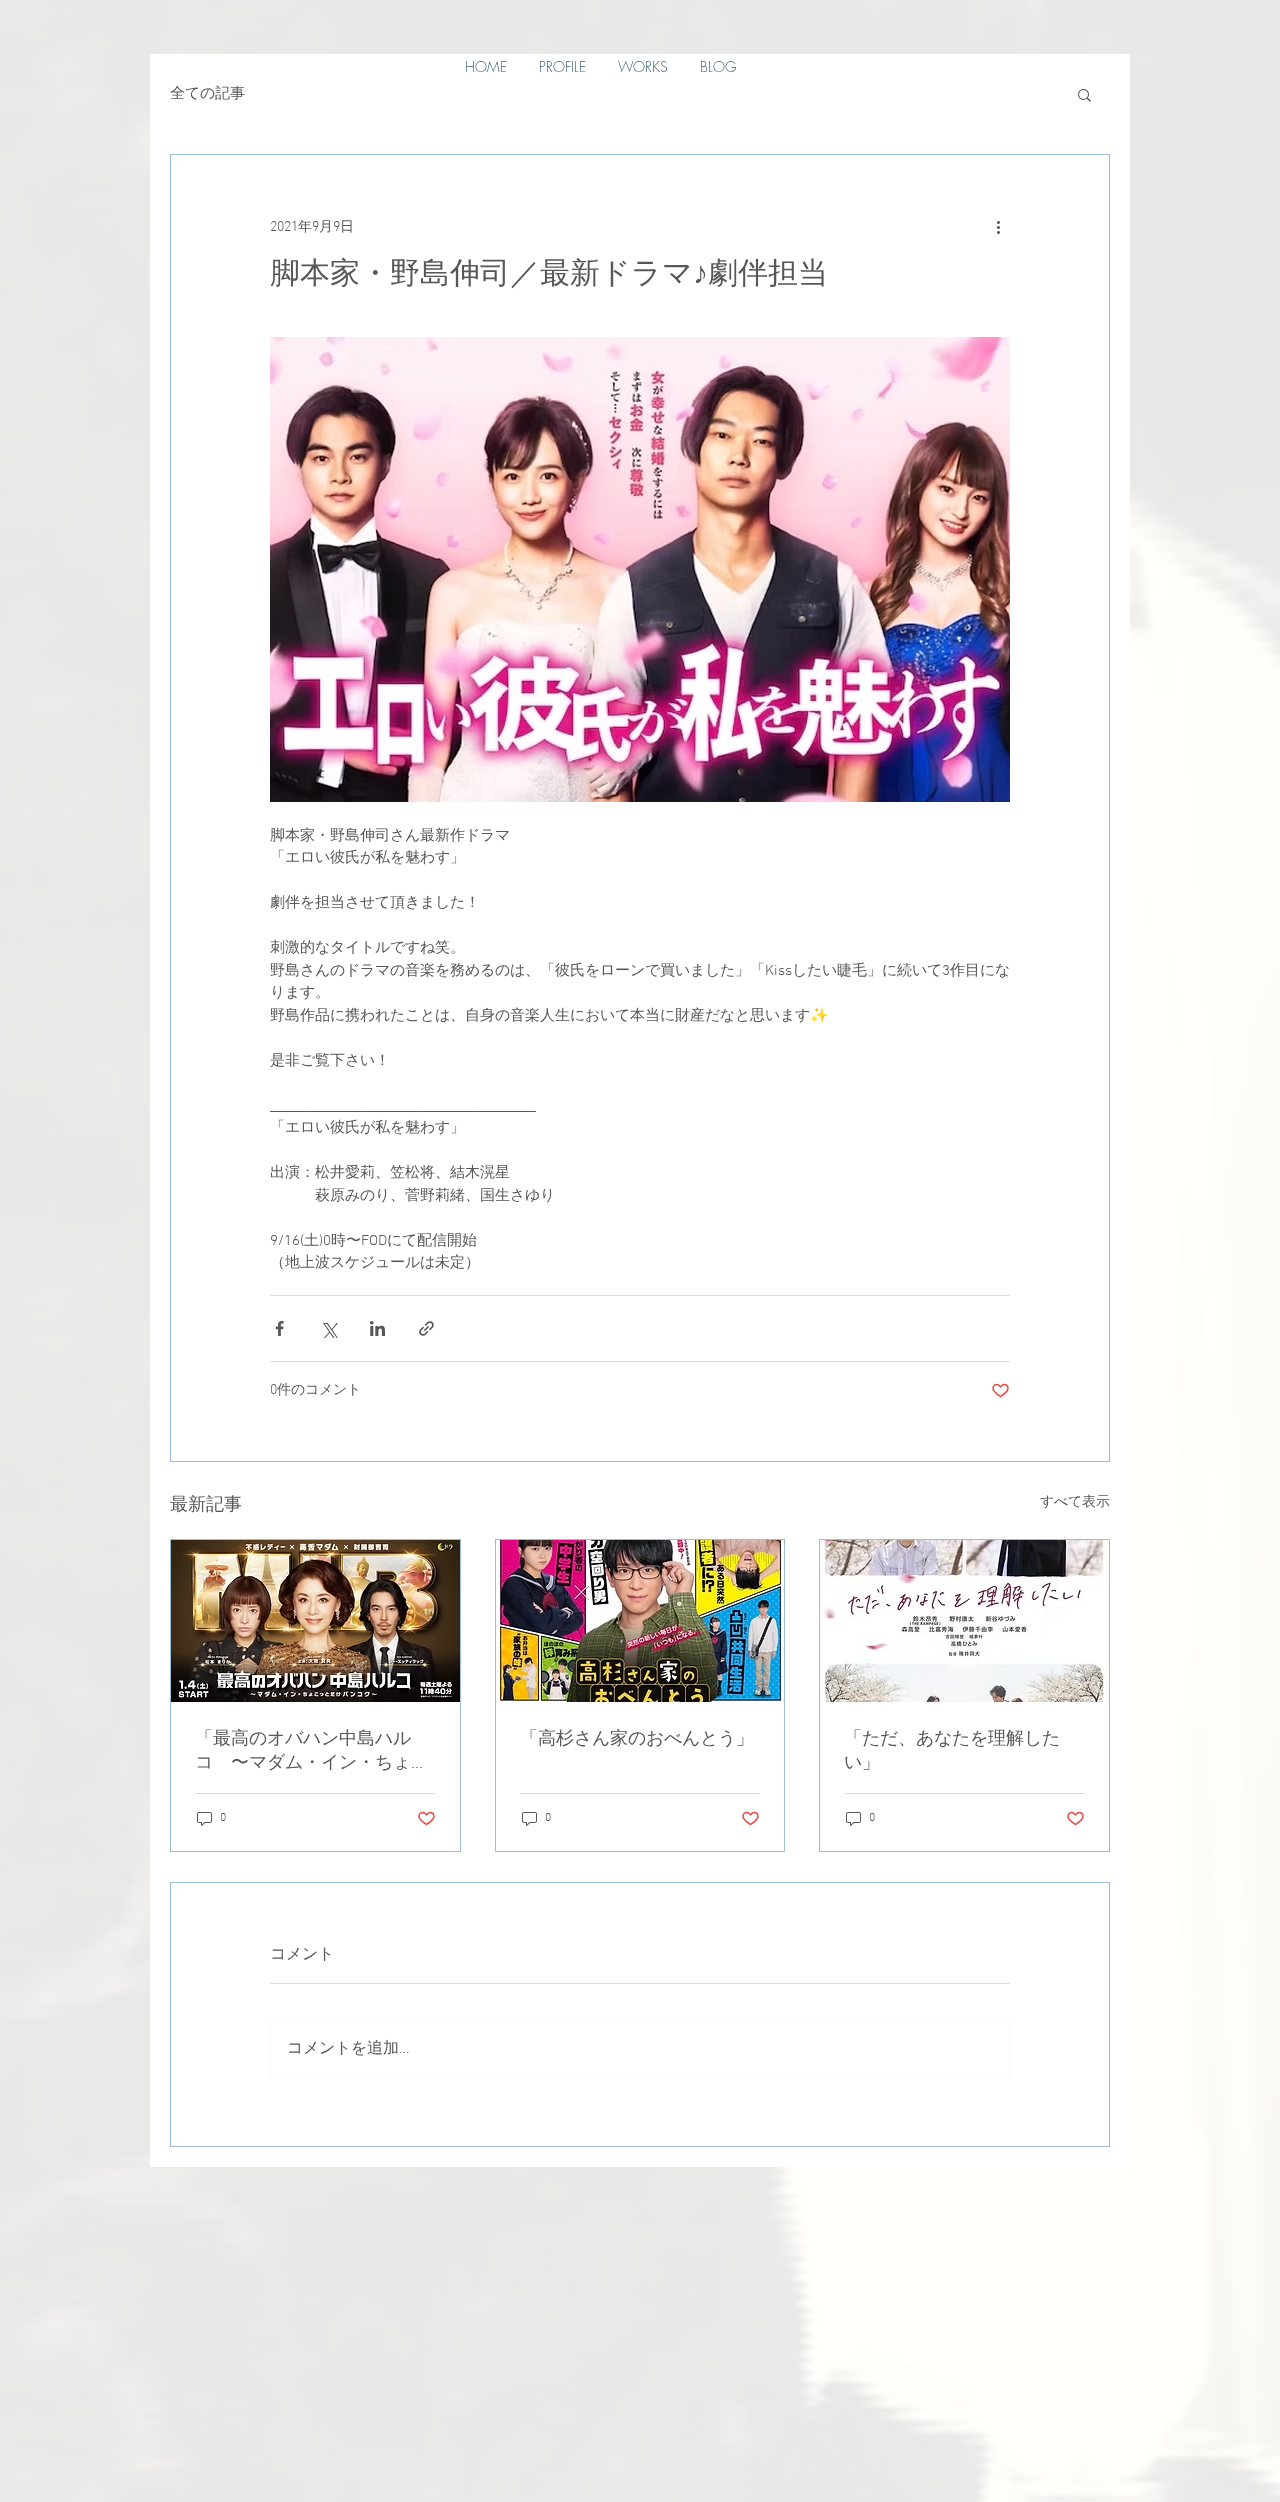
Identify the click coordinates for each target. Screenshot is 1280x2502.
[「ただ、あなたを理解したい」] (964, 1621)
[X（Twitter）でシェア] (328, 1328)
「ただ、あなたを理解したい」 (952, 1751)
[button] (1084, 94)
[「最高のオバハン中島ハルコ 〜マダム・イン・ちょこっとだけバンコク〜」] (315, 1621)
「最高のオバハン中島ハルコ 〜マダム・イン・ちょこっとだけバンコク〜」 (312, 1751)
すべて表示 (1075, 1502)
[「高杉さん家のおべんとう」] (640, 1621)
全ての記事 (207, 94)
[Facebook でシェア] (279, 1328)
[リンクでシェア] (426, 1328)
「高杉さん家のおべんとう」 (637, 1739)
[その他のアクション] (998, 227)
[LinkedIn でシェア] (377, 1328)
